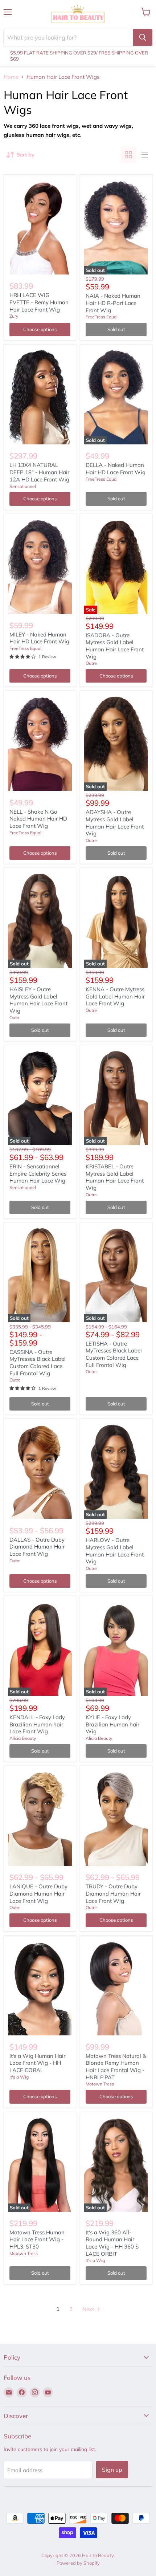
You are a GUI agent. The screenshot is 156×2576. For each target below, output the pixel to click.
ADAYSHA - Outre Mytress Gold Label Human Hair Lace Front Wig (115, 823)
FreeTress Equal (102, 317)
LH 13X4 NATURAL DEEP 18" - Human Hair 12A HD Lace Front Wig (39, 472)
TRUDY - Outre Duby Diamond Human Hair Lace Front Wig (113, 1893)
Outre (91, 663)
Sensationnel (23, 486)
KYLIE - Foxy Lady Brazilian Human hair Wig (112, 1724)
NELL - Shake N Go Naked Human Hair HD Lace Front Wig (38, 819)
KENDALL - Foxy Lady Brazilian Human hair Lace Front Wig (37, 1724)
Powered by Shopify (78, 2563)
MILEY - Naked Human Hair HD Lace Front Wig (39, 638)
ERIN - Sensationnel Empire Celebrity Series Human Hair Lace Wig (38, 1173)
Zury (14, 316)
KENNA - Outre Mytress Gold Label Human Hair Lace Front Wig (115, 996)
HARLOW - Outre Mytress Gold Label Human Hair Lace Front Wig (115, 1551)
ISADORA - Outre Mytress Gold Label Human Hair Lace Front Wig (115, 646)
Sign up (112, 2470)
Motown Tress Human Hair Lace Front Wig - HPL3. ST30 (37, 2239)
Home (11, 77)
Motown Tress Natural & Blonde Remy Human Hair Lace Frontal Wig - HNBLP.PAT (116, 2067)
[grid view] (128, 155)
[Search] (143, 37)
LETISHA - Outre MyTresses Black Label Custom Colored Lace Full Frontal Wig (114, 1354)
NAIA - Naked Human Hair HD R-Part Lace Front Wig (113, 303)
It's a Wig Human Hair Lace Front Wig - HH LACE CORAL (37, 2063)
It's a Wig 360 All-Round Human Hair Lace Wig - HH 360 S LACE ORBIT (112, 2243)
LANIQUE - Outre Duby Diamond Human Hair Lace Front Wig (38, 1893)
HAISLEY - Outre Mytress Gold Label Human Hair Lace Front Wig (38, 1000)
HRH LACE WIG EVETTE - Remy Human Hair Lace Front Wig (39, 302)
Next (89, 2309)
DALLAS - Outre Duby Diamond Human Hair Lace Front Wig (37, 1547)
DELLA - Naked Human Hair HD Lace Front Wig (116, 469)
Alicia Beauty (23, 1738)
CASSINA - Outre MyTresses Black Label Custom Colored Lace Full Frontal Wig (38, 1363)
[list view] (144, 155)
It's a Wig (19, 2077)
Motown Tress (100, 2084)
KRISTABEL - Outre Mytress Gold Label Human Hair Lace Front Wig (115, 1177)
